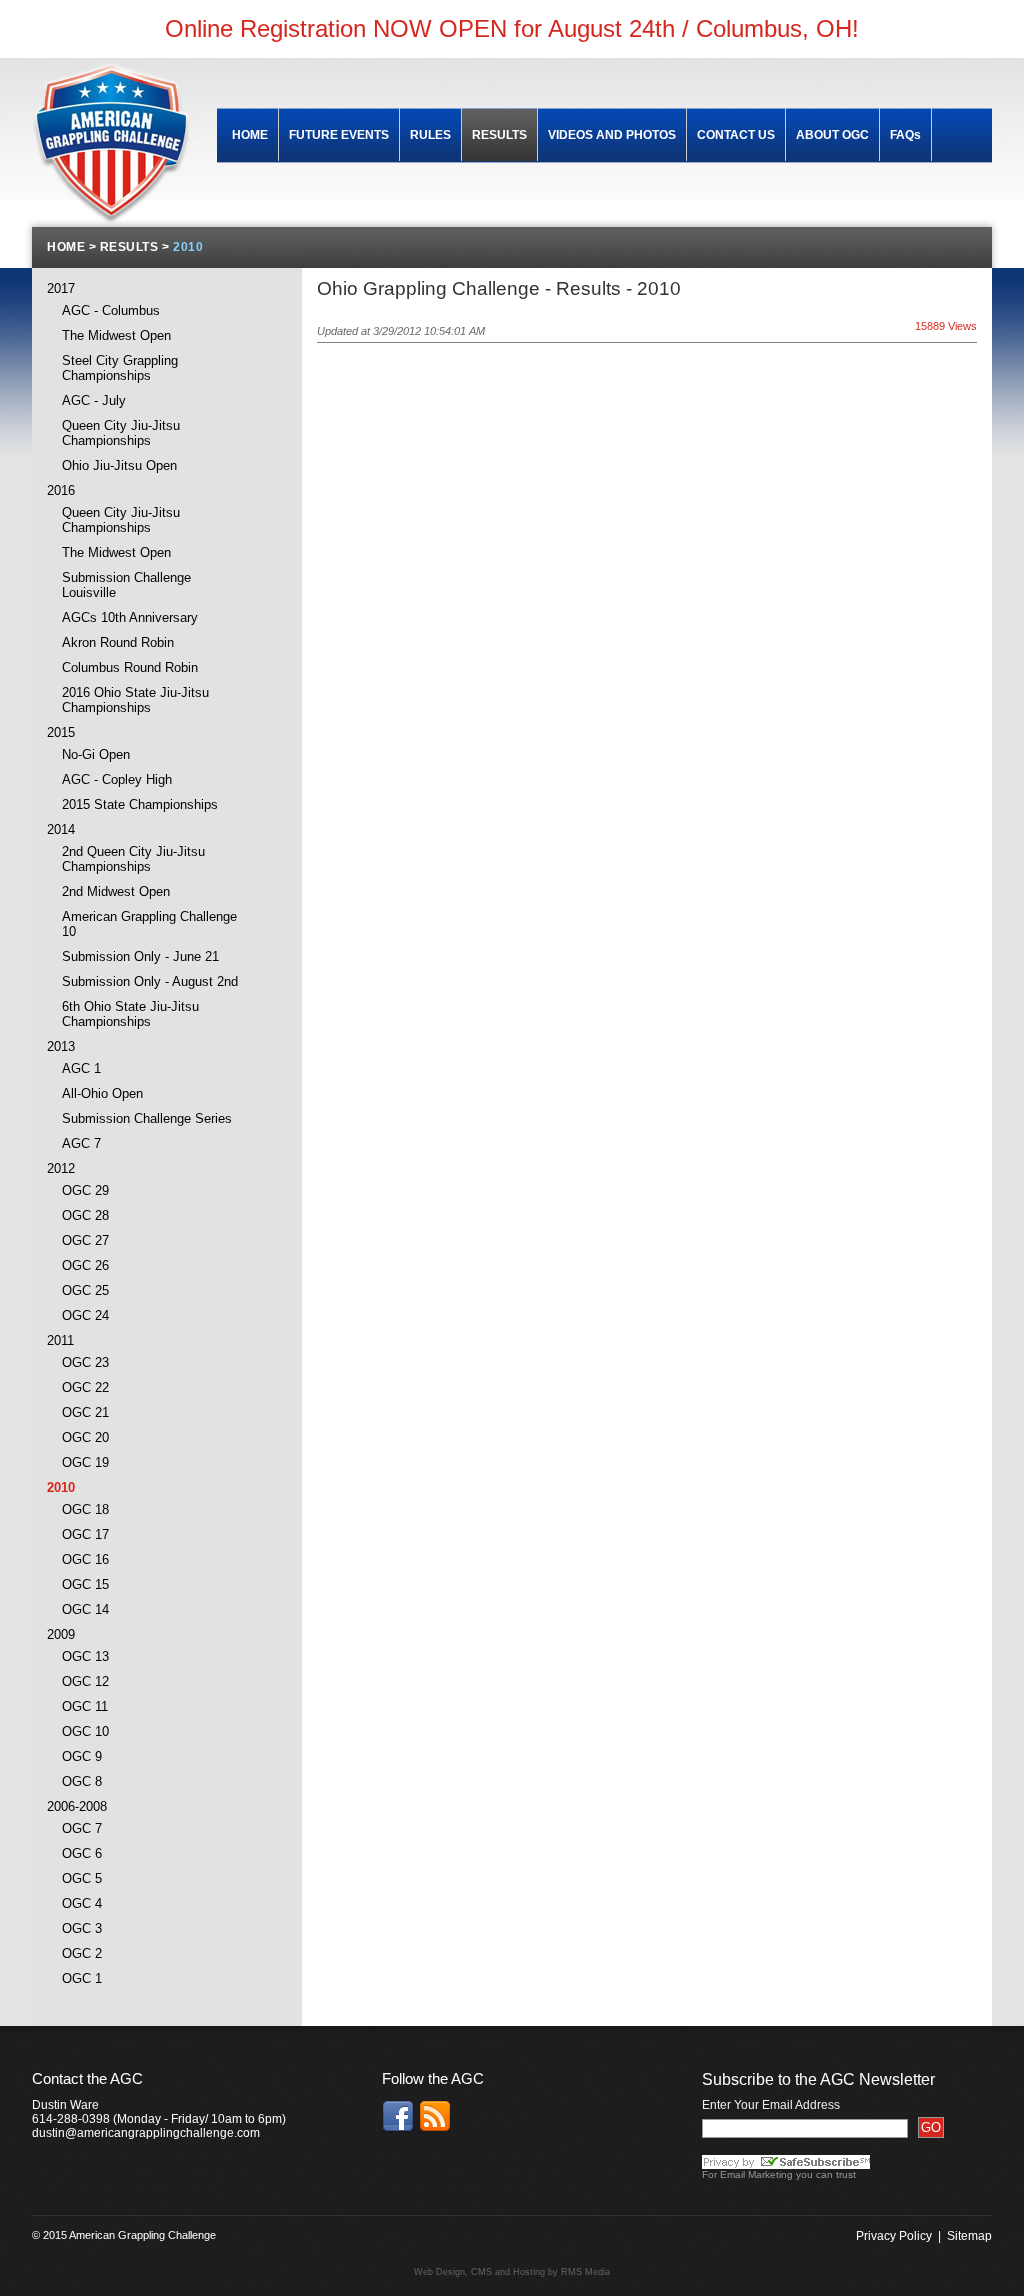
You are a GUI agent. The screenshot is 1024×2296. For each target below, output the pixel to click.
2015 (61, 732)
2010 (61, 1487)
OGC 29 (85, 1190)
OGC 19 (85, 1462)
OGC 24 (85, 1315)
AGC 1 (81, 1068)
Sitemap (969, 2236)
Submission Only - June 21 (140, 956)
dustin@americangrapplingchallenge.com (146, 2133)
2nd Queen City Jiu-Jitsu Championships (133, 859)
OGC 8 (82, 1781)
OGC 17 (85, 1534)
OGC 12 (85, 1681)
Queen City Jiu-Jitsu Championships (121, 433)
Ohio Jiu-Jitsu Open (119, 465)
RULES (430, 135)
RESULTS (499, 135)
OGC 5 (82, 1878)
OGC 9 (82, 1756)
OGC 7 (82, 1828)
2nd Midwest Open (116, 891)
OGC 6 (82, 1853)
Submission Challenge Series (147, 1118)
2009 (61, 1634)
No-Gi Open (96, 754)
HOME (250, 135)
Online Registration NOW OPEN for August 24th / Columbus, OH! (512, 28)
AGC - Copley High (117, 779)
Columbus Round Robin (130, 667)
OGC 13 (85, 1656)
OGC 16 (85, 1559)
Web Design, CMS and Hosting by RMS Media (512, 2272)
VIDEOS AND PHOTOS (612, 135)
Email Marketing (756, 2174)
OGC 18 (85, 1509)
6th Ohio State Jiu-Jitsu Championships (130, 1014)
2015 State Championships (140, 804)
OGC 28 (85, 1215)
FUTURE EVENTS (339, 135)
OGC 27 (85, 1240)
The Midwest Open (116, 335)
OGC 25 (85, 1290)
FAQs (905, 135)
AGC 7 (81, 1143)
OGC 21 (85, 1412)
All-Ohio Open (102, 1093)
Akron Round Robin (118, 642)
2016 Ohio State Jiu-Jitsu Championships (135, 700)
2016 (61, 490)
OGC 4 (82, 1903)
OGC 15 (85, 1584)
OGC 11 (85, 1706)
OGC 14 (85, 1609)
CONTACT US (736, 135)
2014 (61, 829)
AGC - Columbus (111, 310)
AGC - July (94, 400)
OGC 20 (85, 1437)
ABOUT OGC (832, 135)
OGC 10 (85, 1731)
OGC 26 (85, 1265)
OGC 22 (85, 1387)
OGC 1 (82, 1978)
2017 (61, 288)
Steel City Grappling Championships (120, 368)
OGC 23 (85, 1362)
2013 (61, 1046)
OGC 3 (82, 1928)
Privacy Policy (894, 2236)
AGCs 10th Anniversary (130, 617)
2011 (60, 1340)
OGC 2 (82, 1953)
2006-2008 (77, 1806)
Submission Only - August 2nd (150, 981)
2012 (61, 1168)
